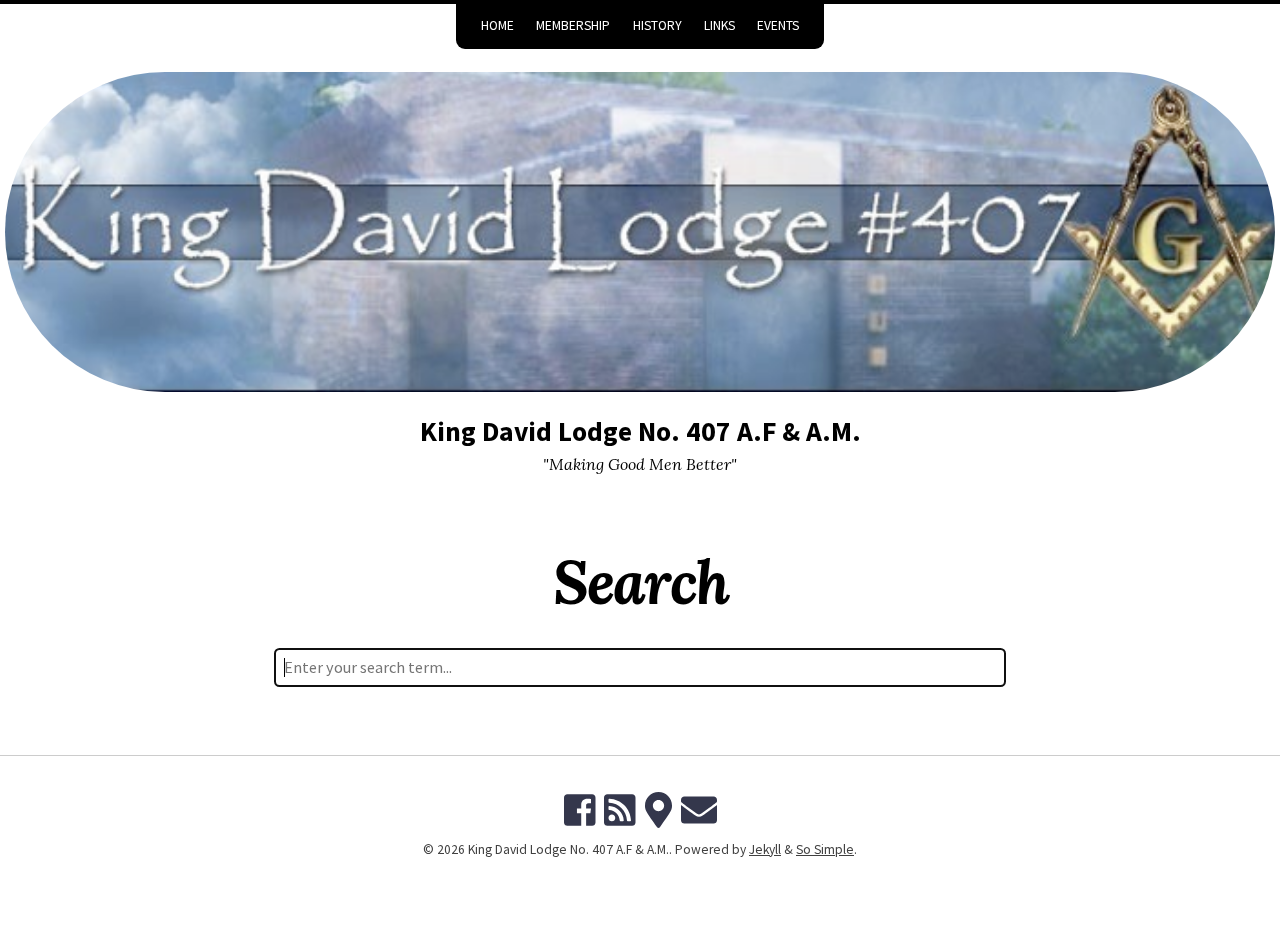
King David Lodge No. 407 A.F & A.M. (640, 431)
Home (497, 25)
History (657, 25)
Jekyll (765, 849)
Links (719, 25)
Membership (573, 25)
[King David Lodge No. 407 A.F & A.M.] (640, 232)
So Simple (825, 849)
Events (778, 25)
